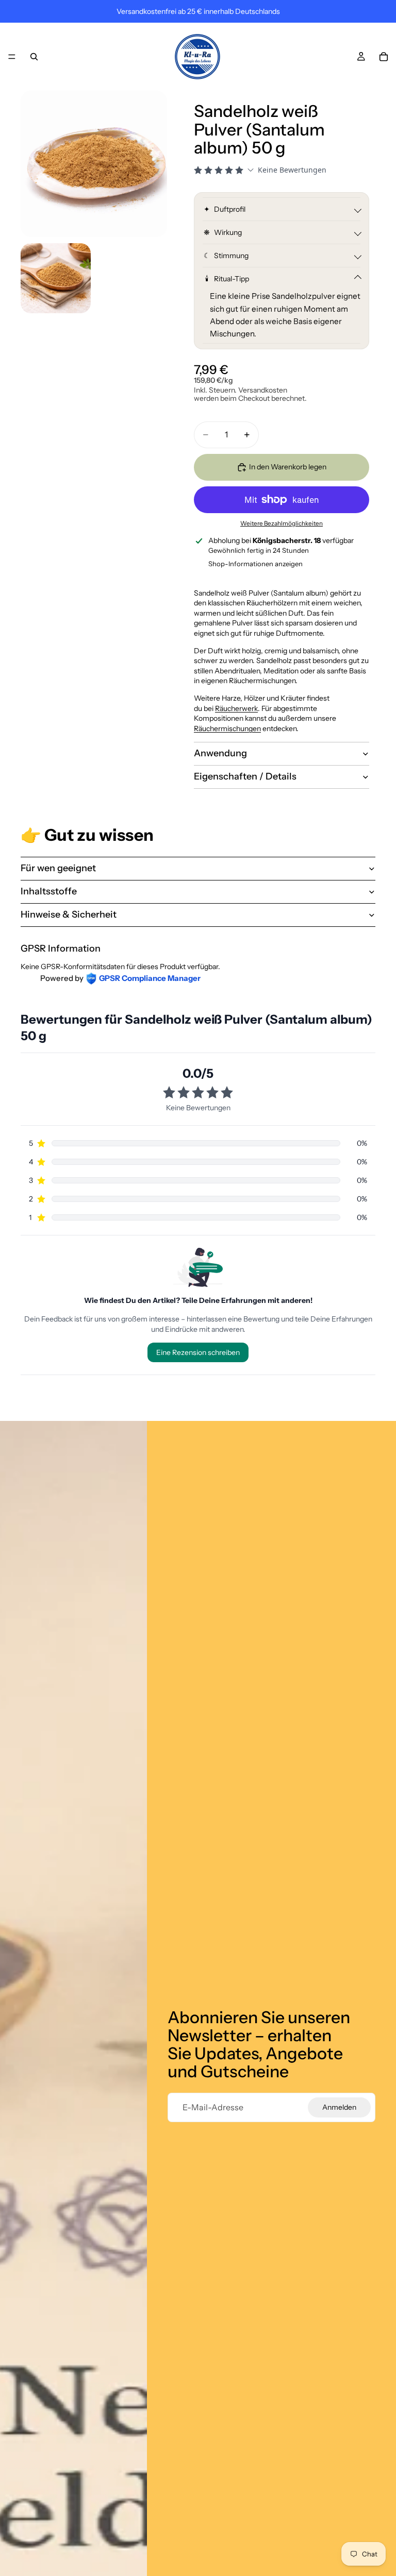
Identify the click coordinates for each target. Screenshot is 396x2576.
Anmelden (339, 2107)
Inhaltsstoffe (49, 891)
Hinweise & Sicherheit (69, 914)
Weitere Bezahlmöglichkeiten (282, 523)
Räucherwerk (236, 708)
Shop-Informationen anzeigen (255, 564)
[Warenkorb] (384, 57)
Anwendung (220, 753)
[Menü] (12, 57)
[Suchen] (34, 57)
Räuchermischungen (227, 728)
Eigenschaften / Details (245, 776)
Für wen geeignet (58, 868)
